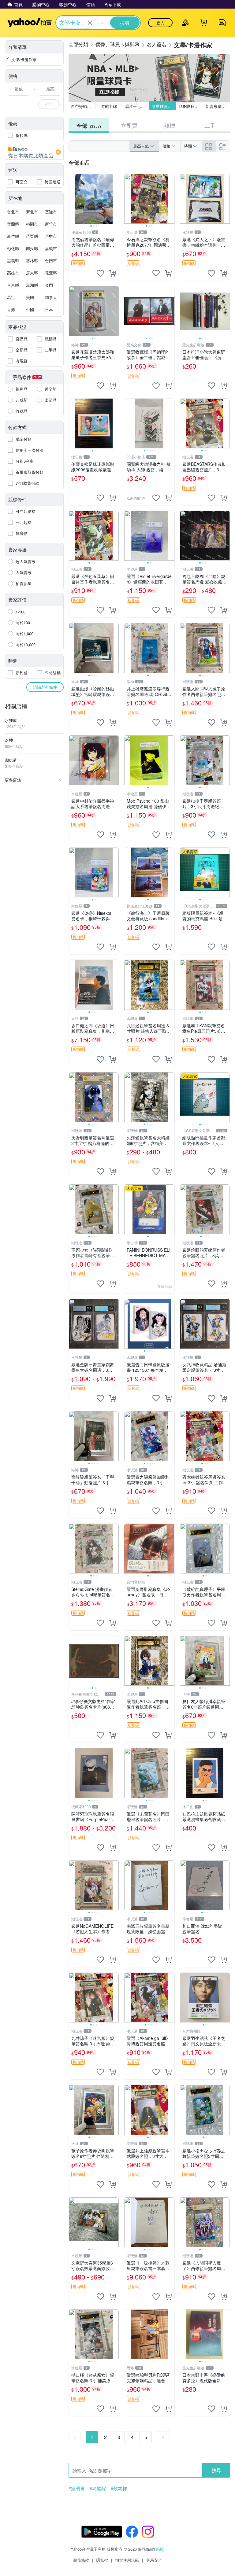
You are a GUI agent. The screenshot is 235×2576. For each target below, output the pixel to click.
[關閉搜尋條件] (90, 23)
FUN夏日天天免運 (191, 106)
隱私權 (102, 2560)
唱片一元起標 (137, 106)
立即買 (129, 125)
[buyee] (34, 152)
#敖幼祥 (119, 2488)
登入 (160, 23)
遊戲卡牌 (109, 106)
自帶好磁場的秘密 (83, 106)
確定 (49, 104)
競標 (170, 125)
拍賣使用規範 (127, 2560)
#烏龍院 (98, 2488)
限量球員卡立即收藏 (164, 106)
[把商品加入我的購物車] (113, 273)
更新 (159, 2549)
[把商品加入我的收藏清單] (100, 273)
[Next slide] (115, 199)
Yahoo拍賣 (30, 23)
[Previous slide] (73, 199)
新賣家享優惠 (218, 106)
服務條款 (81, 2560)
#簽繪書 (77, 2488)
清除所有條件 (45, 687)
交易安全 (154, 2560)
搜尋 (216, 2470)
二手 (210, 125)
